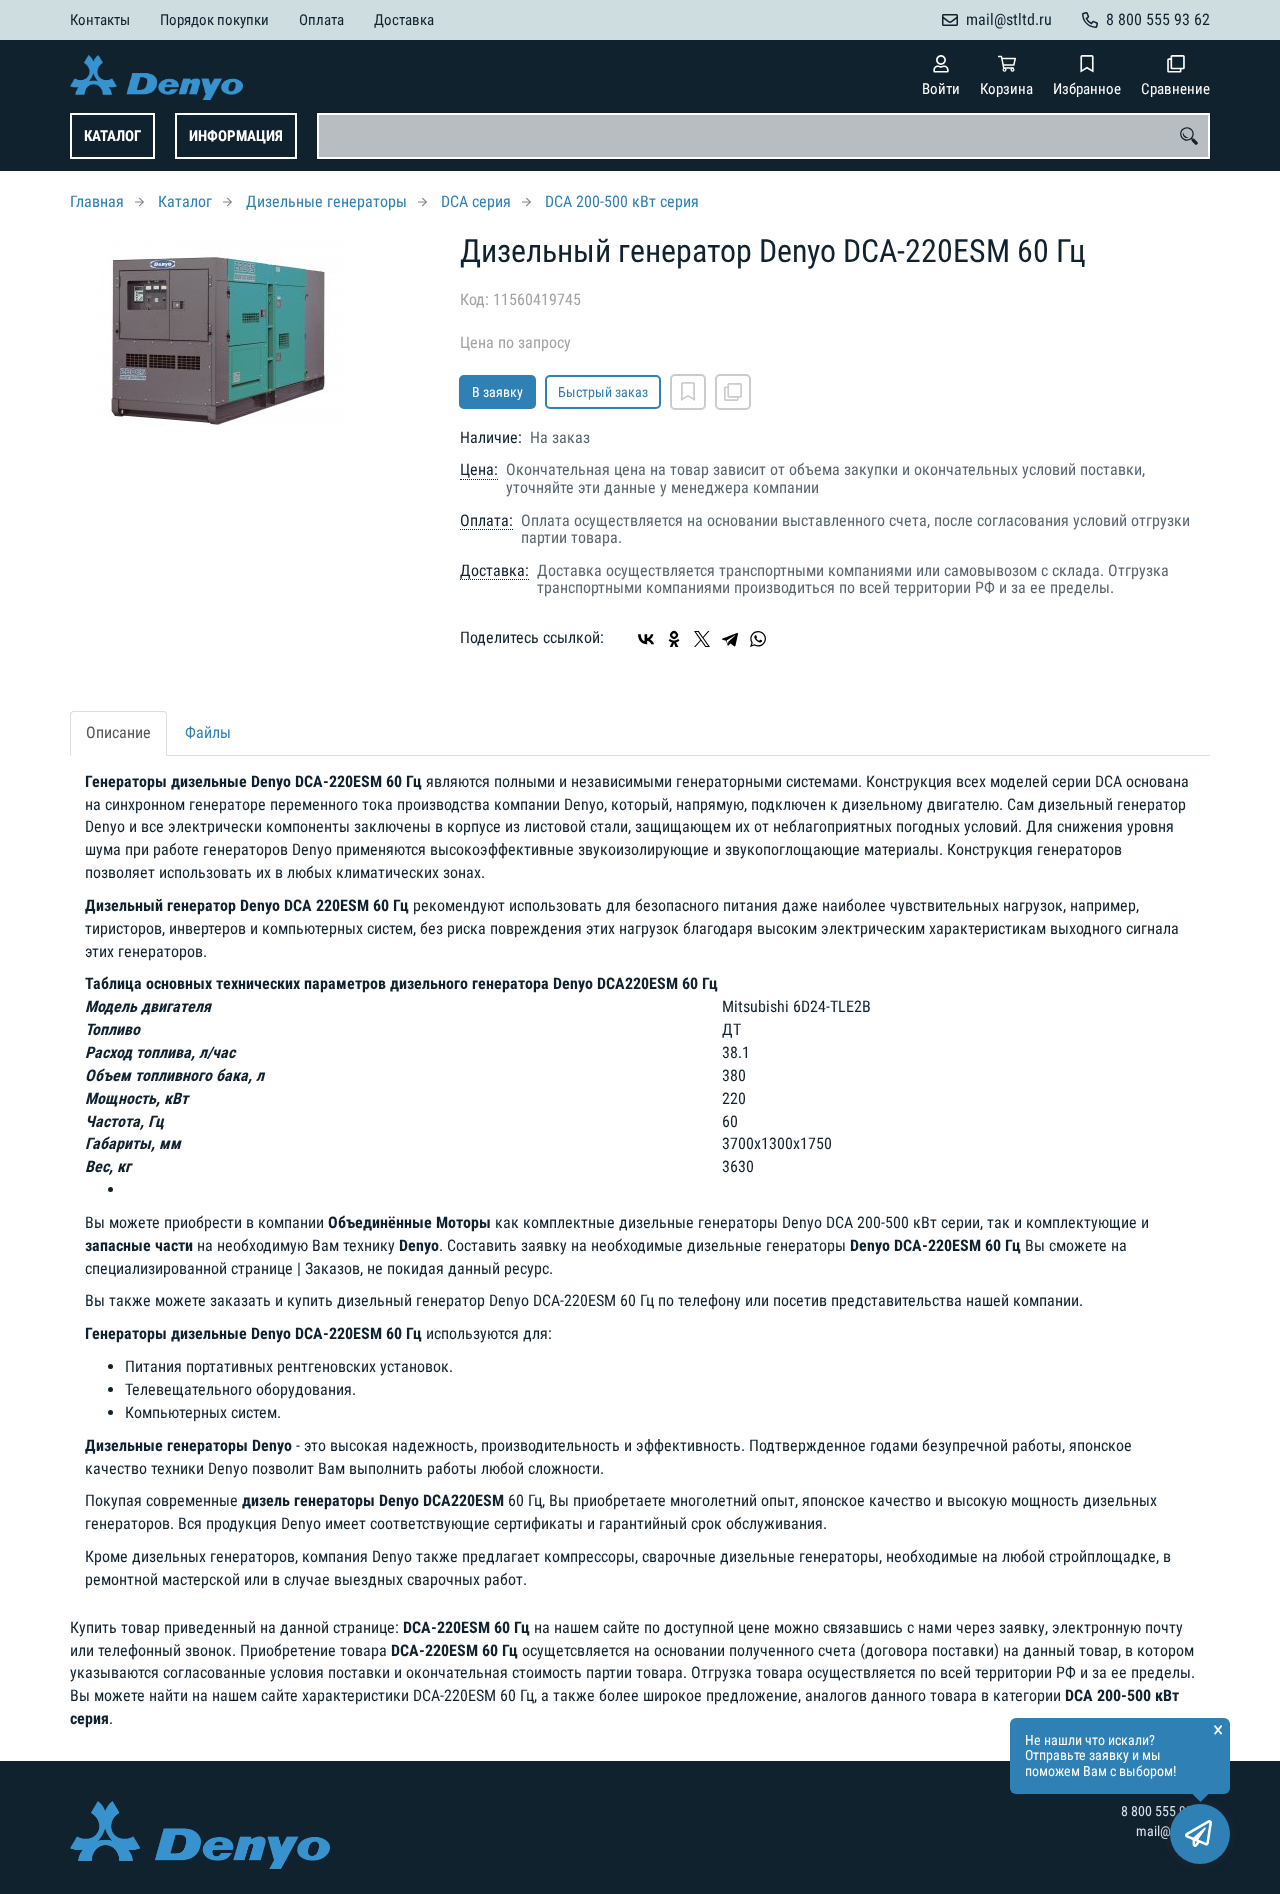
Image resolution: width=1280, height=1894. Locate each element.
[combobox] (763, 136)
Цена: (479, 470)
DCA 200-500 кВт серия (622, 201)
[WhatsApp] (758, 639)
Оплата (321, 20)
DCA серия (476, 201)
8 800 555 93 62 (1158, 19)
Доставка (404, 20)
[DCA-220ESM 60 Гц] (250, 334)
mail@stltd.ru (1009, 19)
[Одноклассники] (674, 639)
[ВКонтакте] (646, 639)
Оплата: (486, 521)
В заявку (497, 392)
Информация (236, 136)
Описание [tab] (118, 732)
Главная (97, 201)
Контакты (100, 20)
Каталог (112, 136)
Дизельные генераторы (326, 201)
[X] (702, 639)
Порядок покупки (214, 20)
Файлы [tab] (208, 732)
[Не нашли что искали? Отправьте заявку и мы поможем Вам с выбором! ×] (1200, 1834)
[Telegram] (730, 639)
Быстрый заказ (603, 392)
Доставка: (494, 571)
